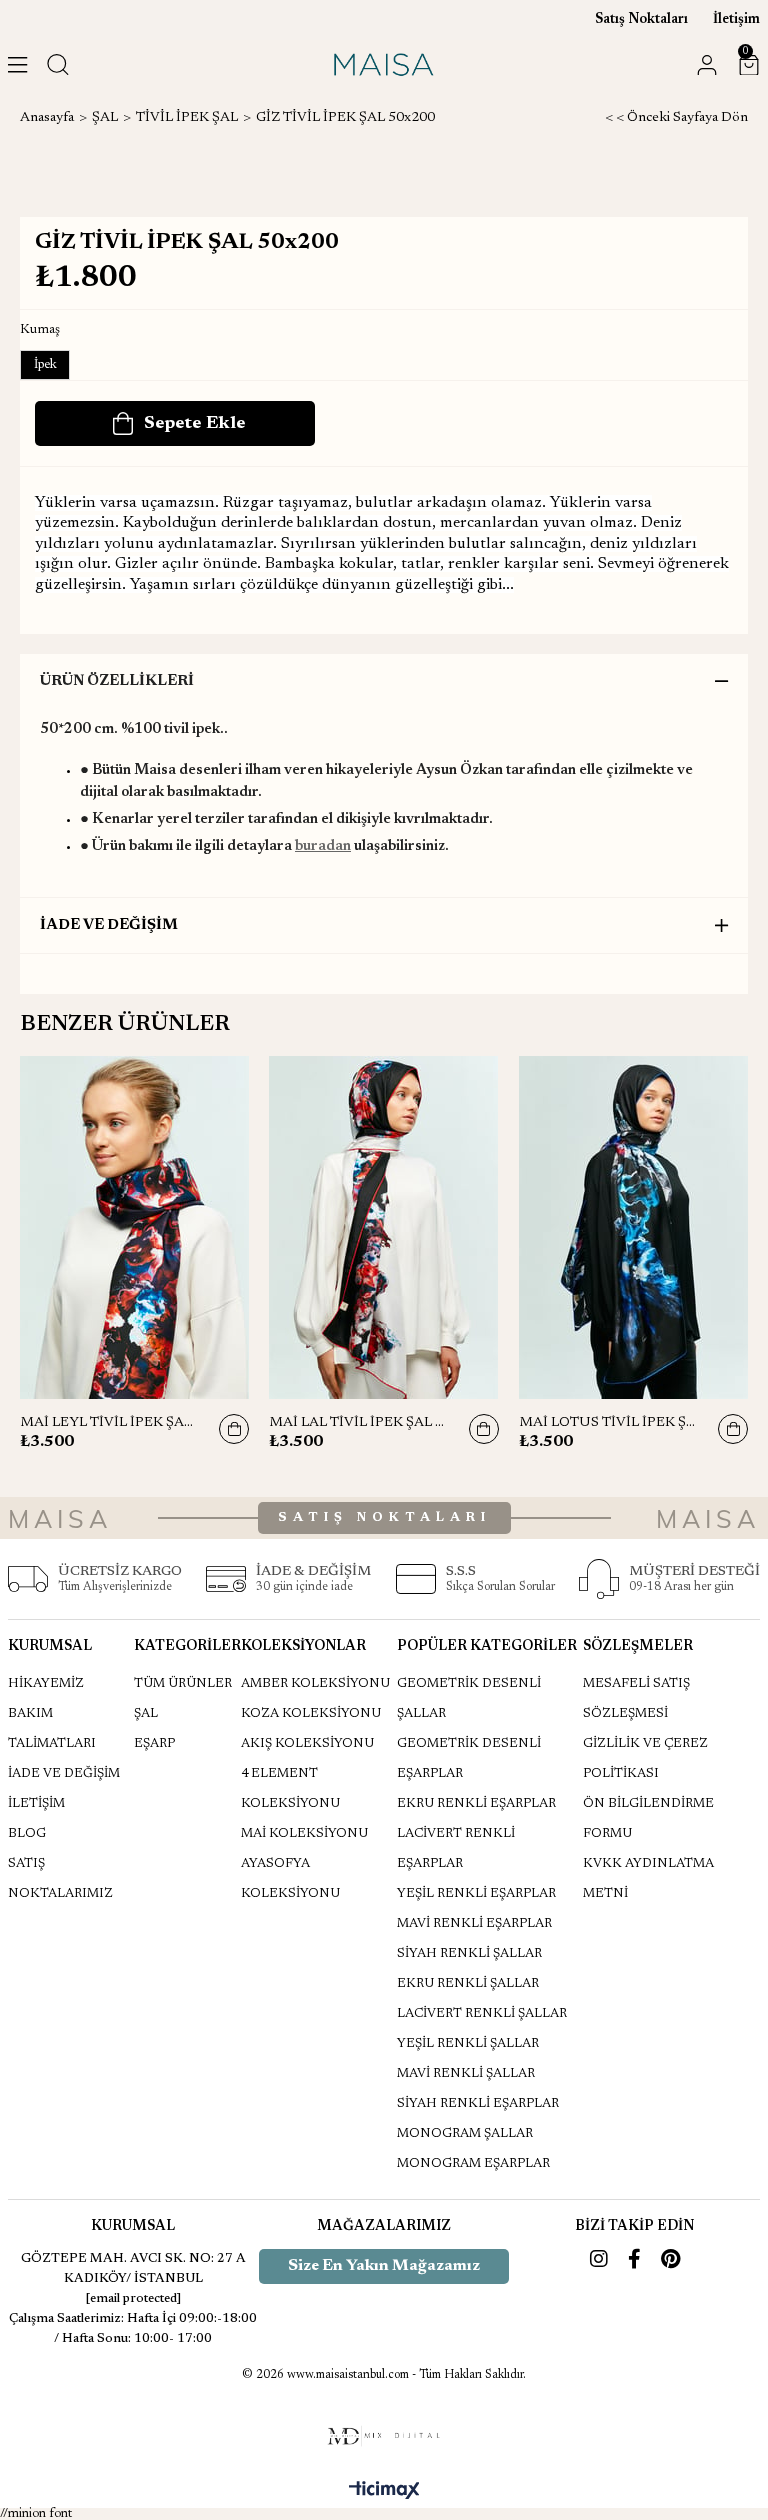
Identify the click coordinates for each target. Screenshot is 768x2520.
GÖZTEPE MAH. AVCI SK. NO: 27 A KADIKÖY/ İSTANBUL (133, 2268)
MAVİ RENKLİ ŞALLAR (466, 2073)
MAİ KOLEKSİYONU (304, 1833)
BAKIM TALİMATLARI (52, 1728)
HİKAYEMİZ (46, 1683)
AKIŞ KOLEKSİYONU (307, 1743)
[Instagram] (599, 2259)
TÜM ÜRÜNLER (183, 1683)
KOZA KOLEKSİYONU (311, 1713)
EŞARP (154, 1743)
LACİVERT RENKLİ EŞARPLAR (456, 1848)
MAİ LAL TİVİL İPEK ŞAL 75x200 (358, 1423)
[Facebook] (634, 2259)
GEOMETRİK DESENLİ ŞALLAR (469, 1698)
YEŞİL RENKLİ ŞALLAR (468, 2043)
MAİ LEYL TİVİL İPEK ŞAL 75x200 (109, 1423)
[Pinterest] (670, 2259)
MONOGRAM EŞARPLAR (473, 2163)
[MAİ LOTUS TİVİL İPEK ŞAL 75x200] (633, 1228)
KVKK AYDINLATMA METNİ (648, 1878)
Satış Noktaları (641, 20)
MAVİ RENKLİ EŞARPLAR (474, 1923)
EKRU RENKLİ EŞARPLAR (476, 1803)
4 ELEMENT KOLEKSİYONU (290, 1788)
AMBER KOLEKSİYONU (315, 1683)
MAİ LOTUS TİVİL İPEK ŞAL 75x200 (608, 1423)
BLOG (27, 1833)
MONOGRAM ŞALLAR (465, 2133)
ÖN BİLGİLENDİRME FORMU (648, 1818)
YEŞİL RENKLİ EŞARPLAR (476, 1893)
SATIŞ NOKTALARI (384, 1517)
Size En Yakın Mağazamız (384, 2266)
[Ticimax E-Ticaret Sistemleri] (384, 2492)
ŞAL (146, 1713)
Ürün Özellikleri (117, 681)
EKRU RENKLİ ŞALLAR (468, 1983)
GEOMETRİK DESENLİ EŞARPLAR (469, 1758)
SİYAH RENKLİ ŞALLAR (469, 1953)
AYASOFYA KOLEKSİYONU (290, 1878)
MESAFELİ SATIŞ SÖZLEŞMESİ (636, 1698)
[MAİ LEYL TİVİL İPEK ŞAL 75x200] (134, 1228)
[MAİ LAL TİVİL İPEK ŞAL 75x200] (383, 1228)
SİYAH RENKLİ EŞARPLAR (478, 2103)
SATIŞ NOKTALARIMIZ (60, 1878)
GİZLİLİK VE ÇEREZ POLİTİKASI (645, 1758)
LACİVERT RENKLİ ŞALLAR (482, 2013)
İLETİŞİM (36, 1803)
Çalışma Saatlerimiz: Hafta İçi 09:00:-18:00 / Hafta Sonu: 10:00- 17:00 (133, 2328)
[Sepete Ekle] (234, 1429)
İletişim (736, 20)
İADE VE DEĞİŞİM (109, 925)
